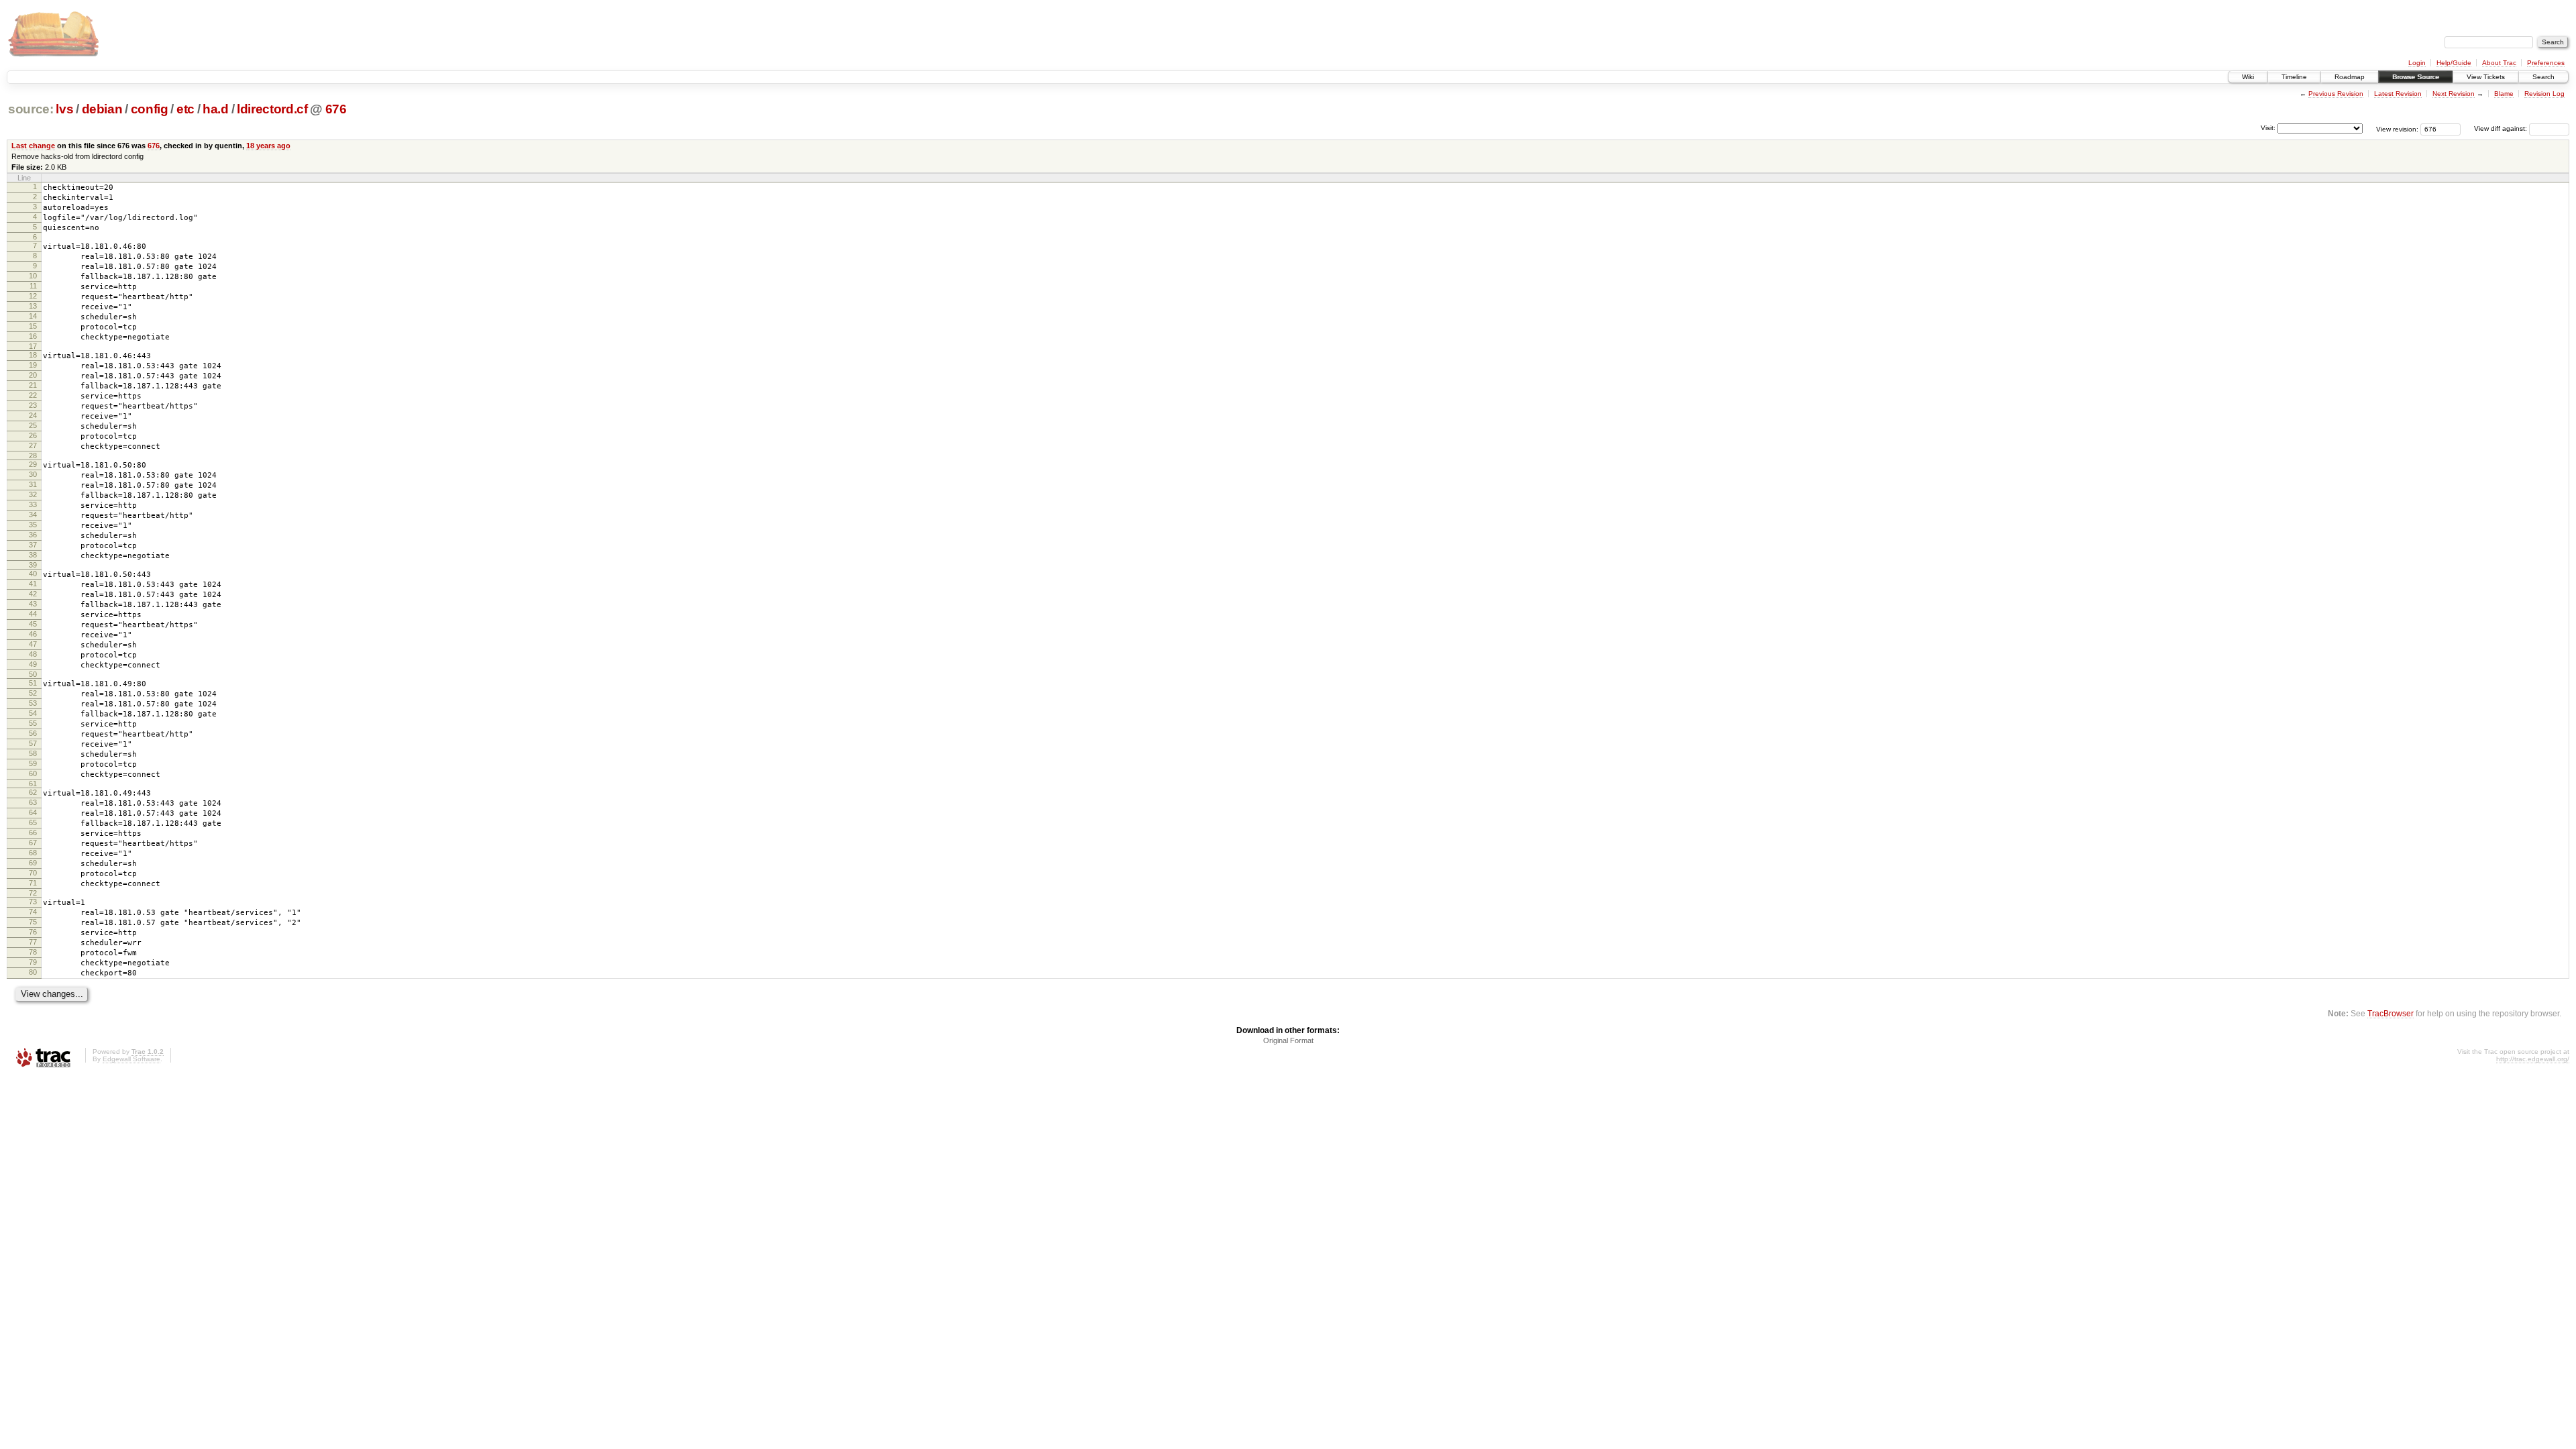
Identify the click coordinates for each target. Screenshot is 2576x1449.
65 (33, 822)
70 (33, 873)
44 (33, 614)
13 (33, 306)
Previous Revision (2336, 94)
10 (33, 276)
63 (33, 802)
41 (33, 584)
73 (33, 902)
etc (185, 109)
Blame (2504, 94)
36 (33, 535)
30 (33, 474)
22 (33, 395)
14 (33, 316)
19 (33, 365)
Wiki (2248, 77)
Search (2543, 77)
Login (2417, 63)
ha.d (216, 109)
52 (33, 693)
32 (33, 494)
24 (33, 415)
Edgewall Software (131, 1059)
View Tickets (2486, 77)
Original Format (1288, 1040)
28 (33, 455)
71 (33, 883)
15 (33, 326)
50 (33, 674)
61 (33, 784)
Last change (33, 146)
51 (33, 683)
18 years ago (268, 146)
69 (33, 863)
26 (33, 435)
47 (33, 644)
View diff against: (2502, 128)
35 (33, 525)
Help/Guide (2454, 63)
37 (33, 545)
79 (33, 962)
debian (102, 109)
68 (33, 853)
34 (33, 515)
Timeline (2294, 77)
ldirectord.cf (272, 109)
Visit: (2268, 128)
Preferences (2546, 63)
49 (33, 664)
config (150, 109)
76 (33, 932)
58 (33, 753)
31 (33, 484)
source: (31, 109)
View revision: (2397, 128)
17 (33, 346)
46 (33, 634)
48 (33, 654)
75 (33, 922)
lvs (64, 109)
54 (33, 713)
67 (33, 843)
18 (33, 355)
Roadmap (2350, 77)
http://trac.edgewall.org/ (2533, 1059)
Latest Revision (2398, 94)
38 (33, 555)
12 (33, 296)
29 (33, 464)
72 (33, 893)
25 (33, 425)
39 (33, 565)
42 (33, 594)
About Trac (2499, 63)
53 (33, 703)
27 (33, 445)
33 (33, 504)
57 (33, 743)
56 (33, 733)
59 (33, 763)
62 (33, 792)
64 (33, 812)
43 (33, 604)
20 (33, 375)
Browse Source (2416, 77)
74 (33, 912)
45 (33, 624)
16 (33, 336)
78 (33, 952)
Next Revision (2454, 94)
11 (33, 286)
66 (33, 833)
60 (33, 773)
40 (33, 574)
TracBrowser (2391, 1013)
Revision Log (2544, 94)
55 (33, 723)
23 (33, 405)
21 (33, 385)
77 (33, 942)
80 (33, 972)
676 (336, 109)
